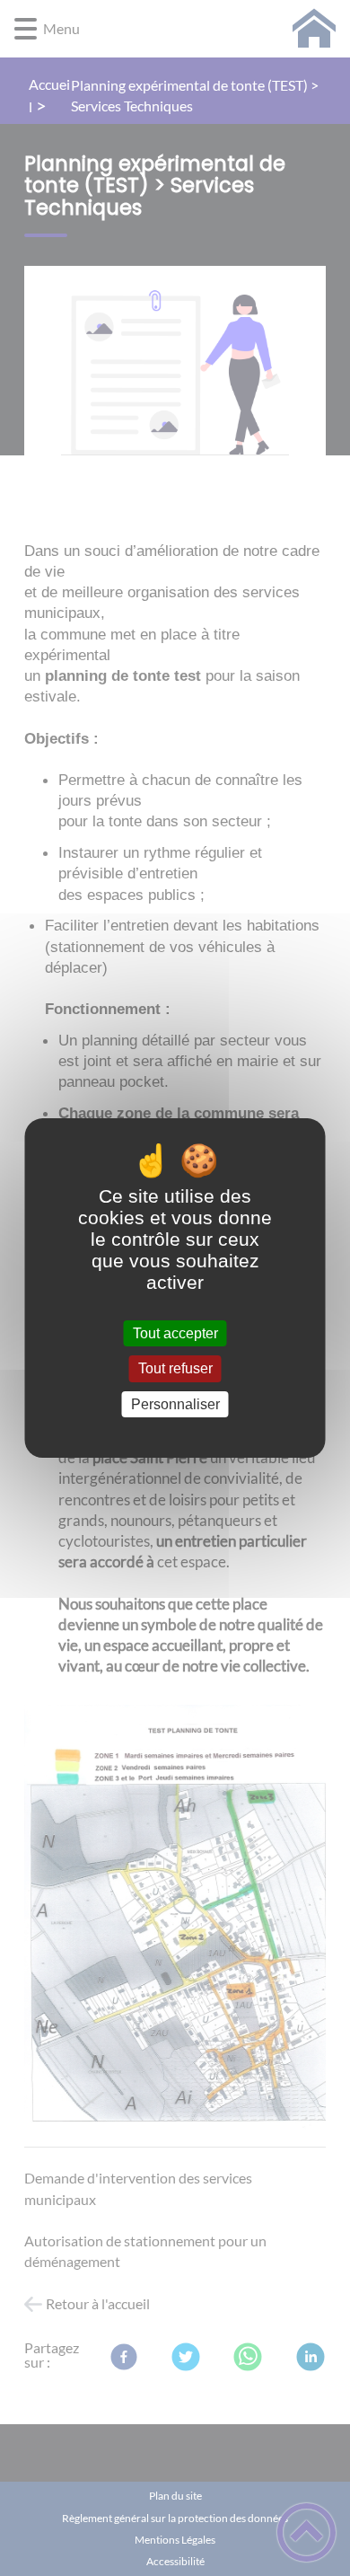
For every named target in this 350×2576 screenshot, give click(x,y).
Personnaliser (175, 1404)
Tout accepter (175, 1333)
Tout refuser (175, 1369)
